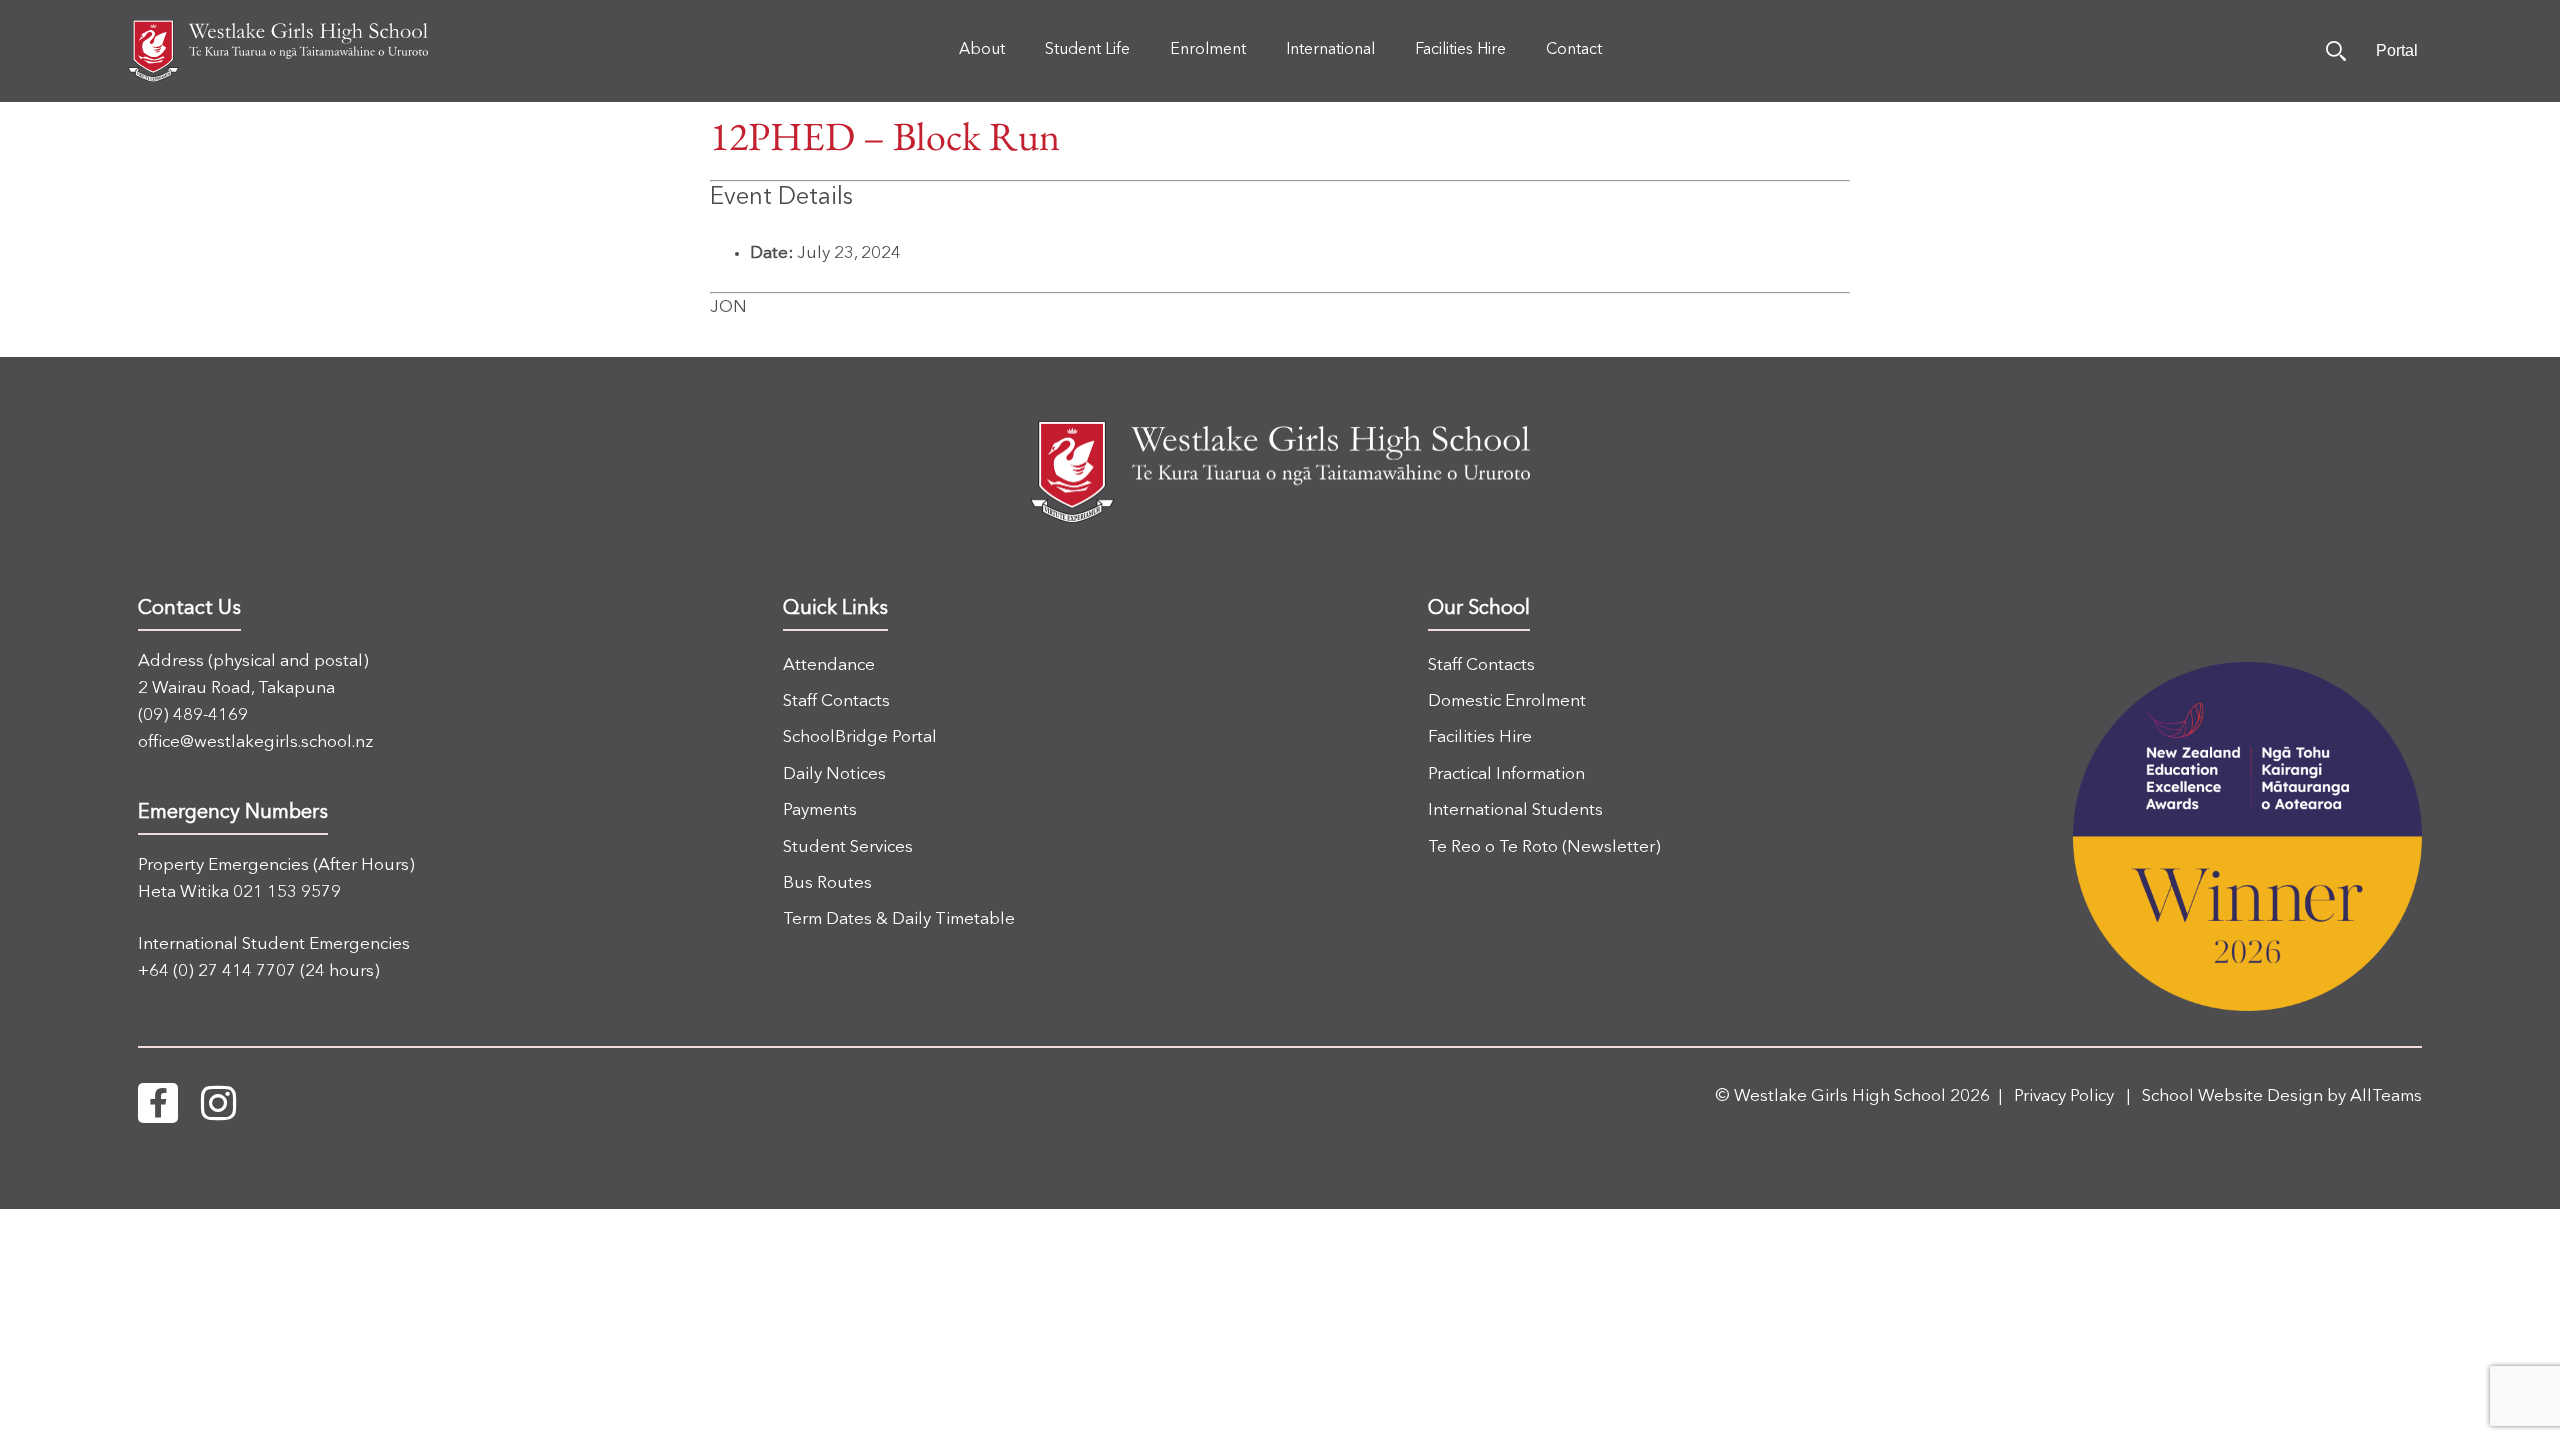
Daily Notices (834, 774)
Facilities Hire (1480, 737)
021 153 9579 (287, 892)
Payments (820, 810)
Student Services (848, 847)
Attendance (829, 665)
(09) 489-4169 (193, 715)
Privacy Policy (2064, 1096)
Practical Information (1506, 774)
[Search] (2336, 51)
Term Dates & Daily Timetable (899, 919)
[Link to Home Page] (278, 51)
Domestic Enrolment (1507, 701)
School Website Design (2232, 1096)
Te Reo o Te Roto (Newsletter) (1544, 847)
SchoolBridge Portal (860, 737)
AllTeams (2386, 1096)
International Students (1515, 810)
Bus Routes (827, 883)
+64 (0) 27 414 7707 (217, 971)
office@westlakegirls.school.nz (255, 742)
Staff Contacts (836, 701)
